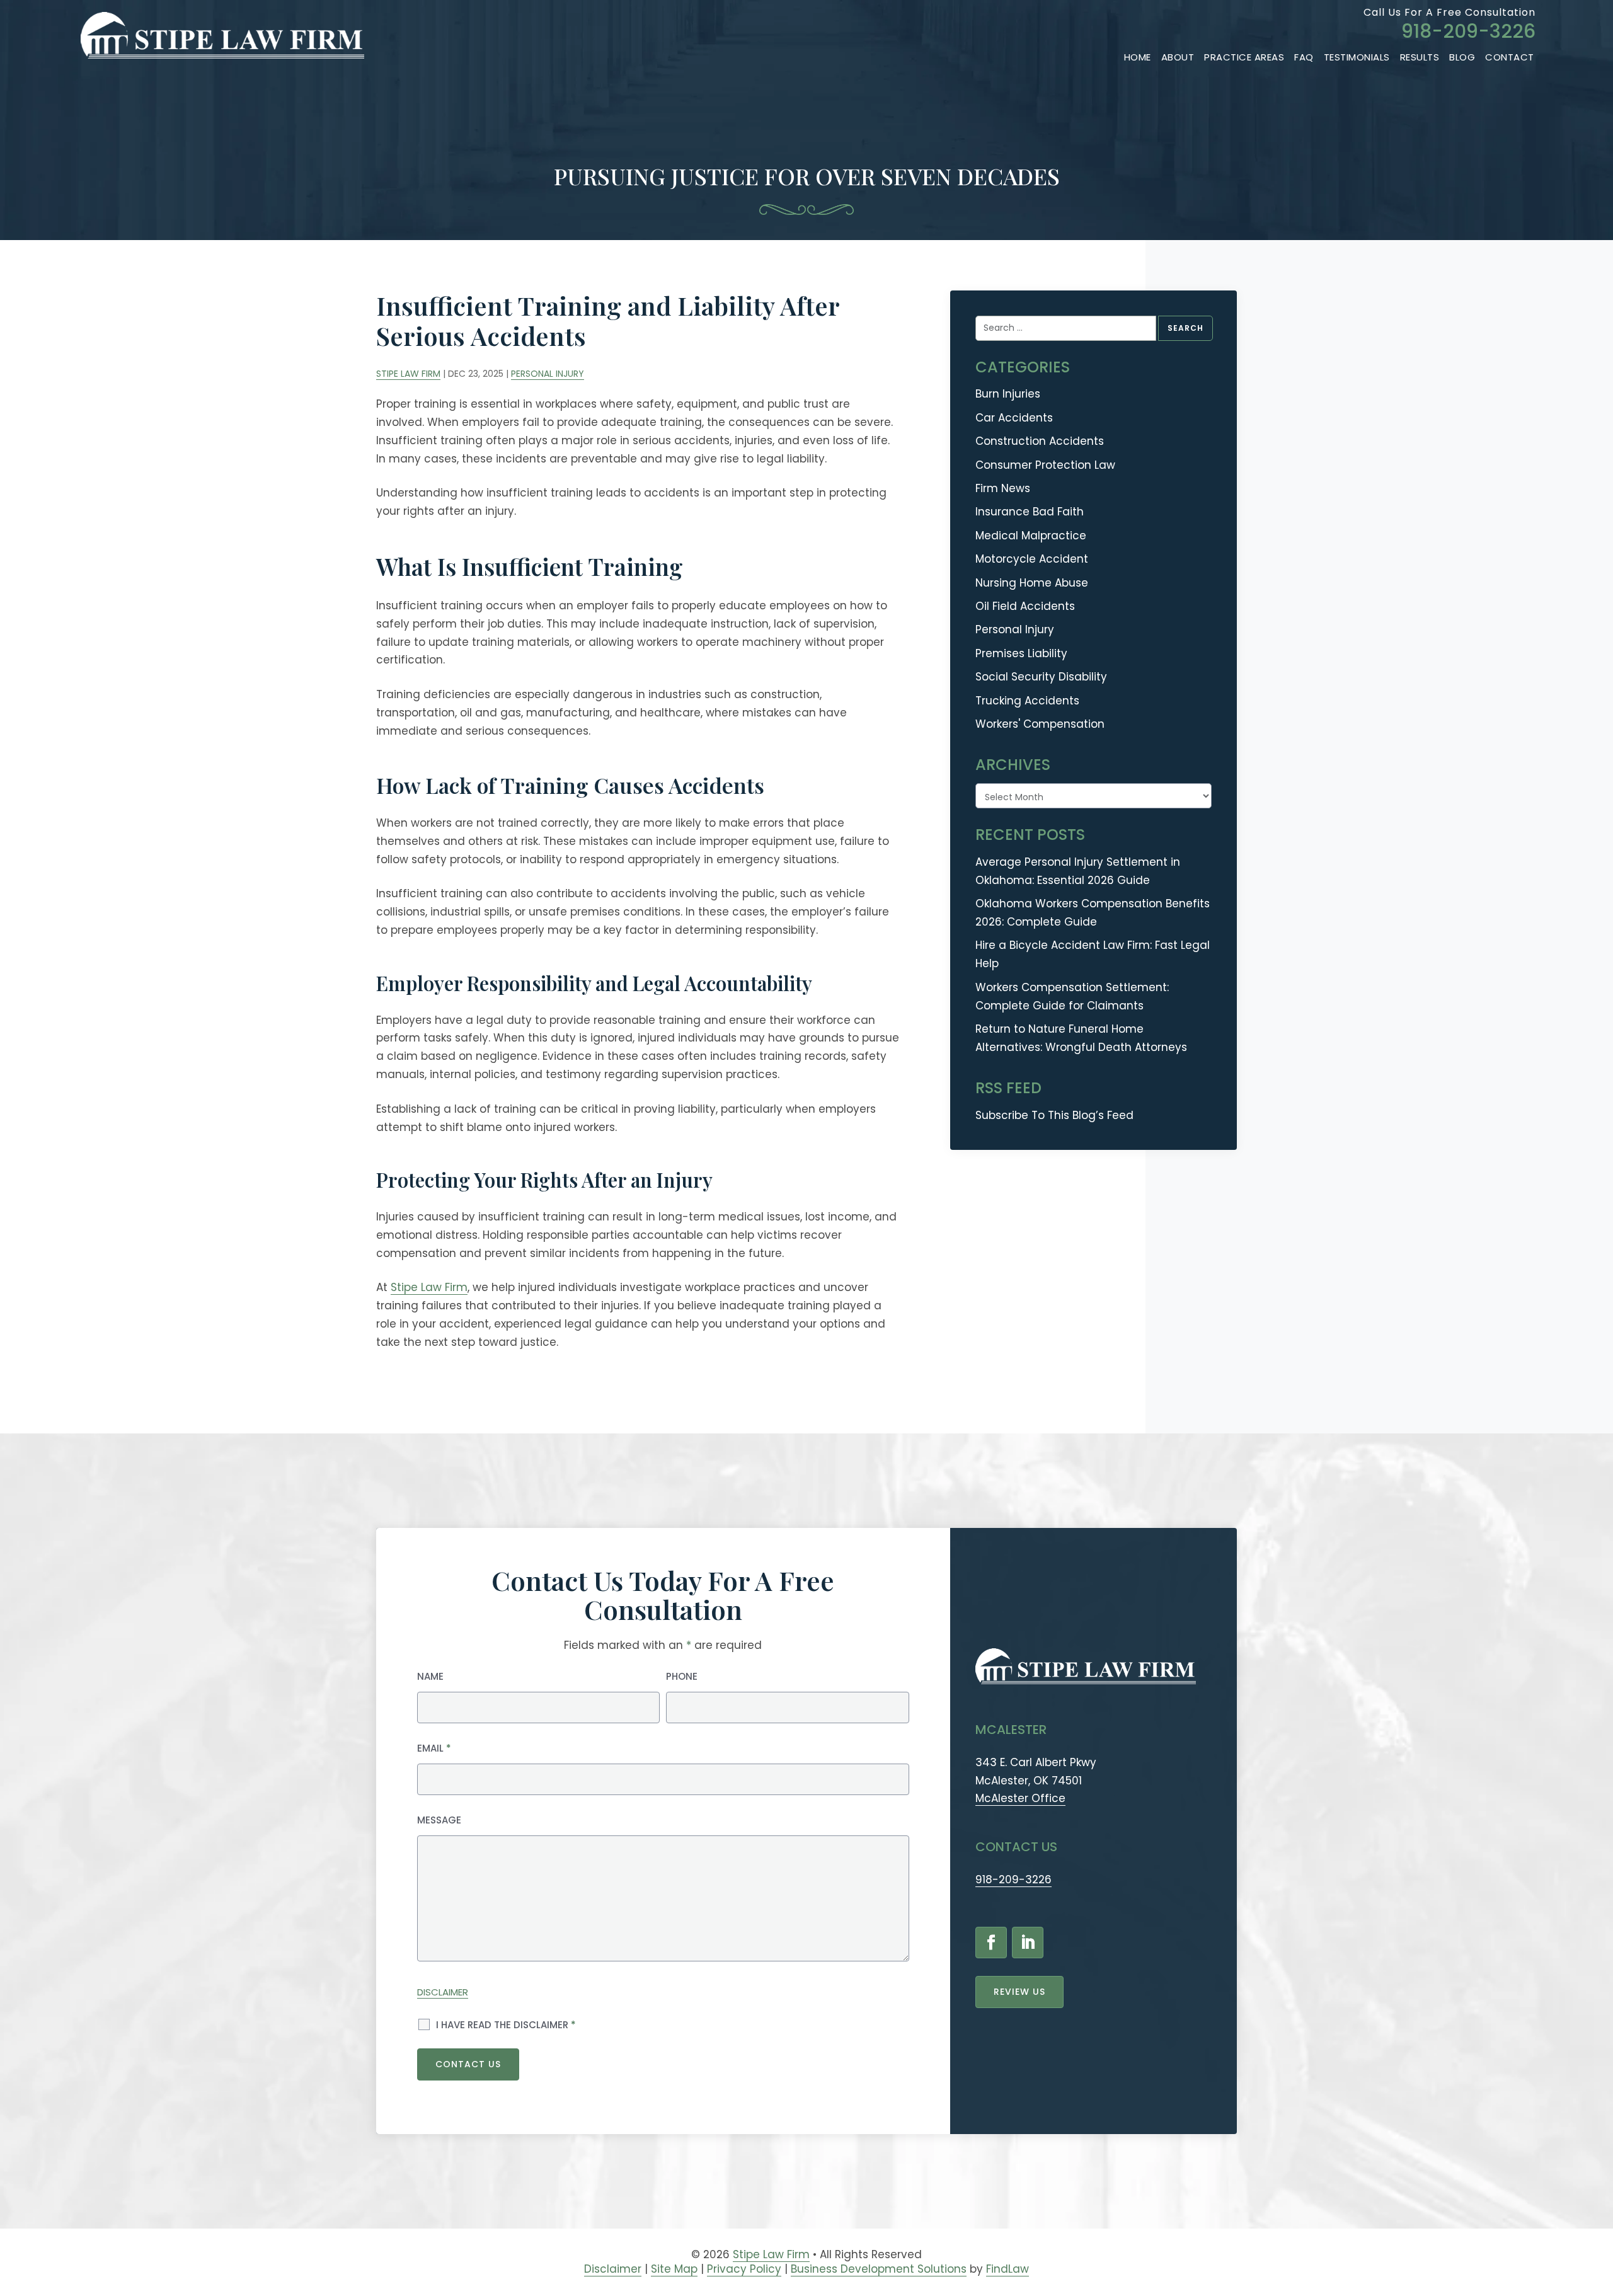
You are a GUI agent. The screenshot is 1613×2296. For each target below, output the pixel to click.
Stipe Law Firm (408, 374)
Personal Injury (548, 374)
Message (439, 1820)
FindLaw (1007, 2269)
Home (1138, 57)
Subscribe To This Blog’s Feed (1054, 1115)
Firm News (1003, 488)
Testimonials (1357, 57)
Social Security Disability (1041, 677)
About (1178, 57)
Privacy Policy (744, 2269)
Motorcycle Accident (1032, 559)
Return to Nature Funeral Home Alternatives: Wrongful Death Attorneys (1081, 1038)
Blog (1462, 57)
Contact (1510, 57)
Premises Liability (1021, 653)
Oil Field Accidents (1025, 606)
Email (434, 1748)
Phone (682, 1676)
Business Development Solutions (879, 2269)
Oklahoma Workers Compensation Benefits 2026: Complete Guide (1093, 913)
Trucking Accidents (1027, 701)
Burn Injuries (1008, 394)
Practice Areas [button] (1244, 57)
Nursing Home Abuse (1032, 583)
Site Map (674, 2269)
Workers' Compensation (1040, 724)
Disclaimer (443, 1992)
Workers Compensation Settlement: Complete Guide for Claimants (1072, 996)
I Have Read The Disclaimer (506, 2025)
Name (430, 1676)
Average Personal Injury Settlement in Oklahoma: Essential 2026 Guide (1078, 871)
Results (1420, 57)
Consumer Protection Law (1045, 465)
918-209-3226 (1468, 31)
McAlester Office (1020, 1798)
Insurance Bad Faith (1030, 512)
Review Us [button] (1019, 1992)
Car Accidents (1014, 418)
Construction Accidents (1040, 441)
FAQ (1304, 57)
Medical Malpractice (1031, 536)
